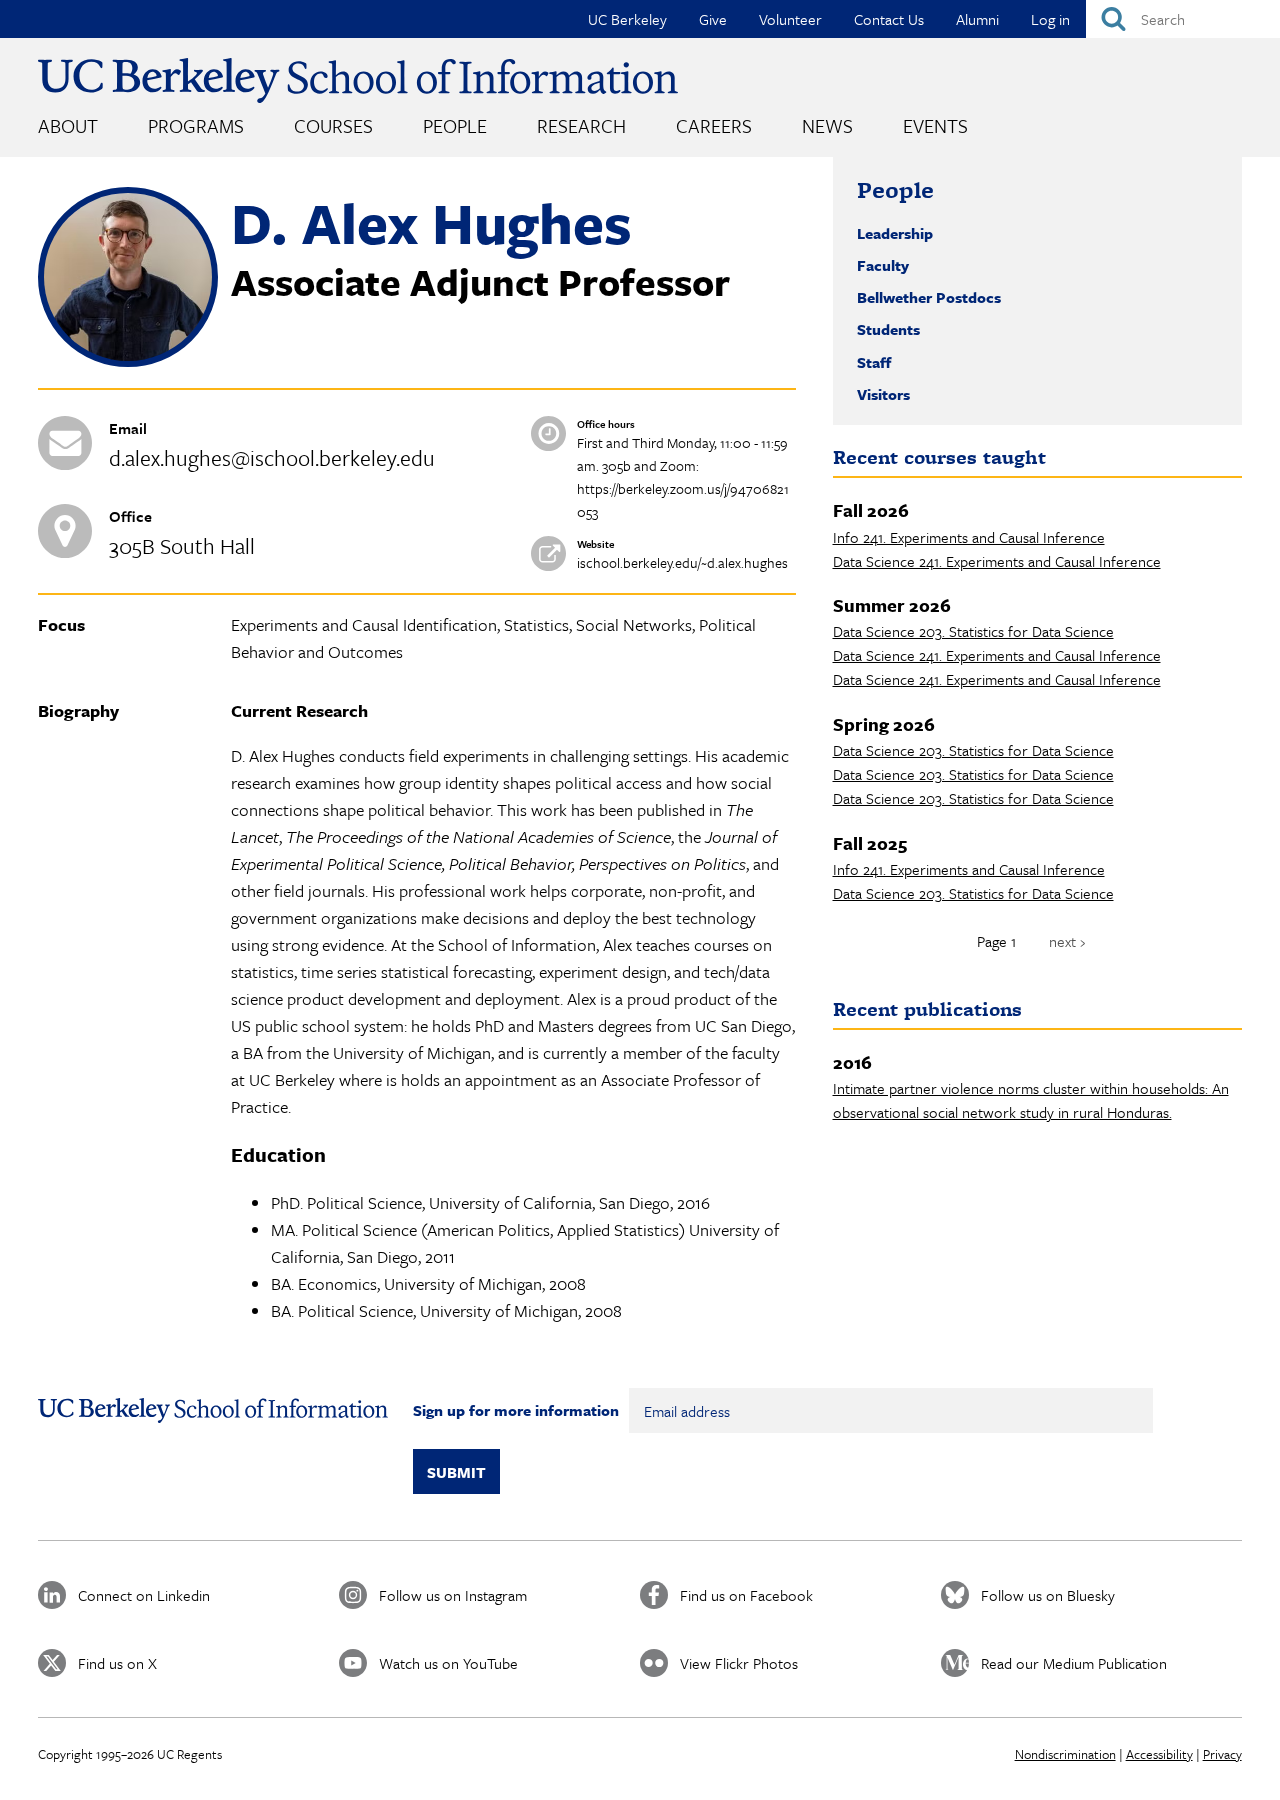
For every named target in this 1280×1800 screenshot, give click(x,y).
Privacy (1222, 1754)
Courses (333, 125)
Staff (874, 362)
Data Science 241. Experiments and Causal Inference (997, 561)
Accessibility (1159, 1754)
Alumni (977, 19)
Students (888, 329)
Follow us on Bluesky (1048, 1595)
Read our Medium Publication (1074, 1663)
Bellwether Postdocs (929, 297)
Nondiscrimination (1065, 1754)
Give (713, 19)
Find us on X (117, 1663)
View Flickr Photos (739, 1663)
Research (581, 125)
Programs (196, 125)
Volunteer (790, 19)
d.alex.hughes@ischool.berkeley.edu (272, 457)
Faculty (883, 265)
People (455, 125)
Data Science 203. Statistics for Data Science (973, 631)
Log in (1050, 19)
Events (935, 125)
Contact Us (889, 19)
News (827, 125)
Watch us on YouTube (448, 1663)
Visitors (883, 394)
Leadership (895, 233)
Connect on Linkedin (144, 1595)
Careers (714, 125)
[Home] (358, 80)
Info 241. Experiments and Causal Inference (969, 537)
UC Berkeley (627, 19)
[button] (128, 361)
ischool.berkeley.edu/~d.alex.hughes (682, 562)
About (68, 125)
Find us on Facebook (746, 1595)
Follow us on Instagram (453, 1595)
